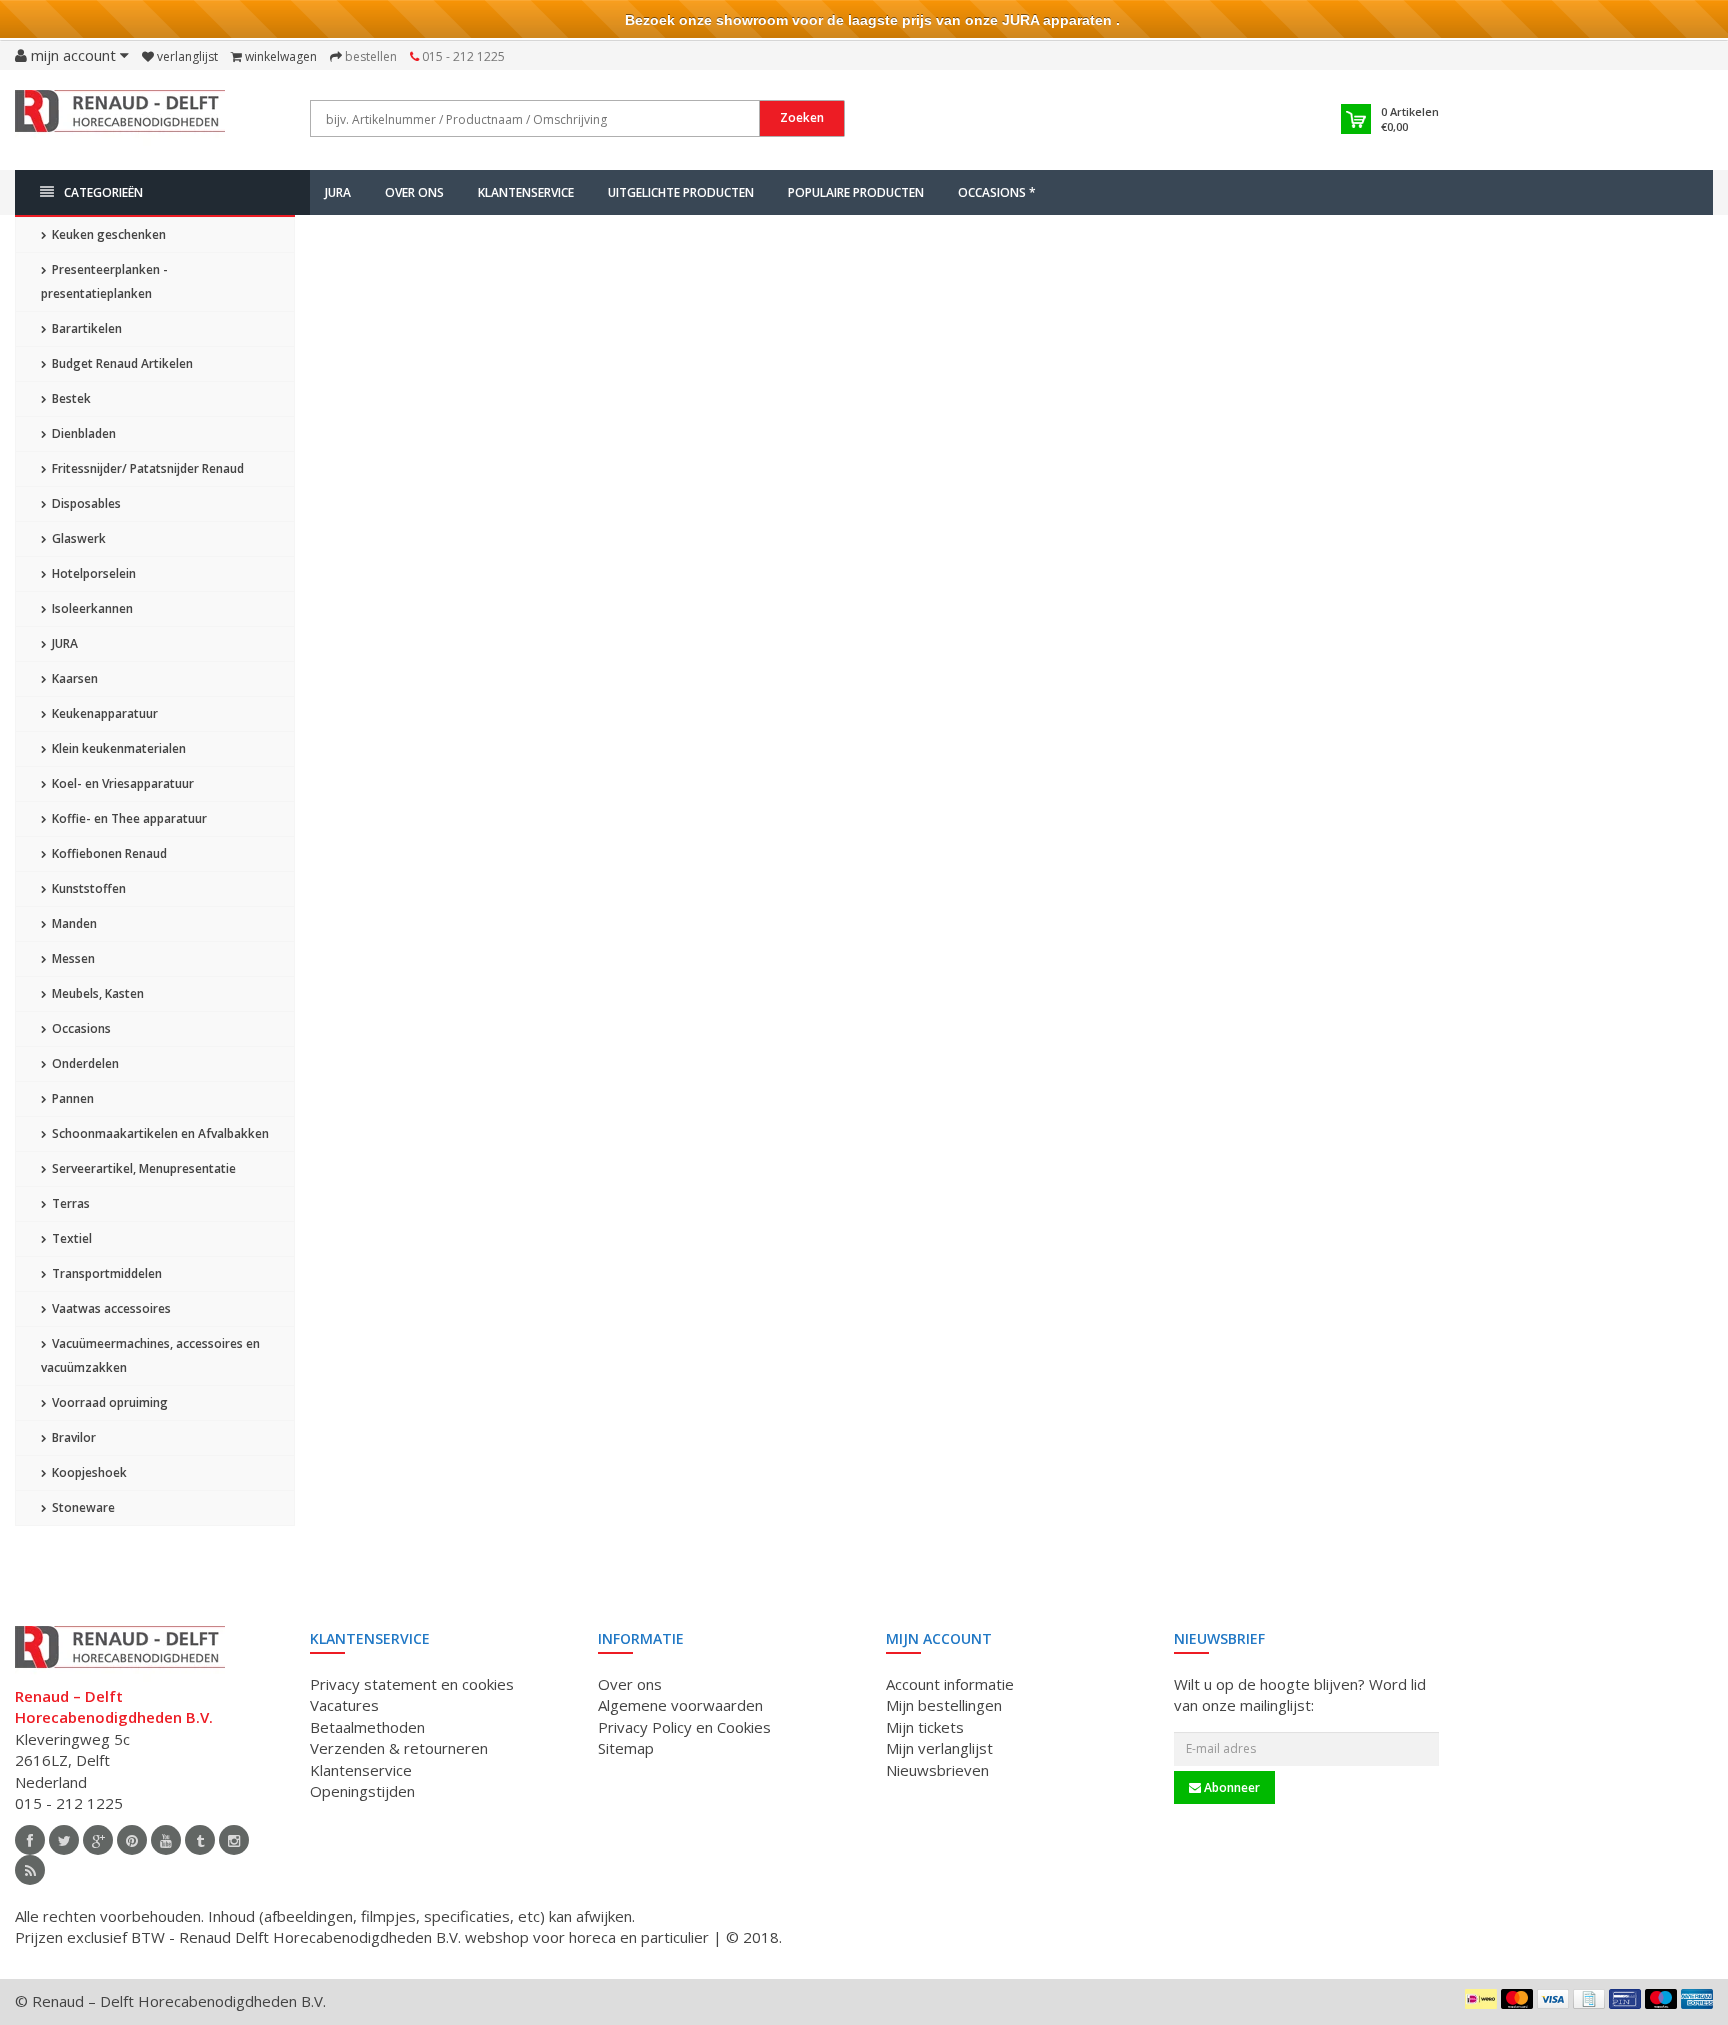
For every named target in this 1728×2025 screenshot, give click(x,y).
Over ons (414, 192)
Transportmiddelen (105, 1273)
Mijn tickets (925, 1727)
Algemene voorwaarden (680, 1705)
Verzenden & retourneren (399, 1748)
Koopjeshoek (88, 1472)
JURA (338, 192)
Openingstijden (362, 1791)
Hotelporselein (92, 573)
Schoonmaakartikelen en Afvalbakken (159, 1133)
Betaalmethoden (367, 1727)
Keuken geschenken (107, 234)
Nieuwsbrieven (937, 1770)
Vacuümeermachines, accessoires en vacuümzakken (150, 1355)
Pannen (71, 1098)
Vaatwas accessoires (110, 1308)
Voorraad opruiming (108, 1402)
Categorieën (103, 192)
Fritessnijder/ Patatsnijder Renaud (146, 468)
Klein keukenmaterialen (117, 748)
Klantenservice (526, 192)
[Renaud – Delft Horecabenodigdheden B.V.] (120, 118)
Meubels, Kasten (96, 993)
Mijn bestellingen (944, 1705)
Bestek (70, 398)
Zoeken (802, 117)
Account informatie (950, 1684)
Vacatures (344, 1705)
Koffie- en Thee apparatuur (128, 818)
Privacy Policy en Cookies (684, 1727)
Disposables (85, 503)
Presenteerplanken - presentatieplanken (104, 281)
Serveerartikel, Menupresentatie (142, 1168)
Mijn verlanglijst (939, 1748)
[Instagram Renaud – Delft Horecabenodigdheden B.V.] (234, 1840)
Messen (72, 958)
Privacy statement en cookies (412, 1684)
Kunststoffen (87, 888)
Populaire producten (856, 192)
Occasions (80, 1028)
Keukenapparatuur (103, 713)
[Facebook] (30, 1840)
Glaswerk (77, 538)
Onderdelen (84, 1063)
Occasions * (997, 192)
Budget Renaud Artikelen (121, 363)
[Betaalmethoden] (1481, 1999)
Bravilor (72, 1437)
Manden (73, 923)
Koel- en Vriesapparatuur (121, 783)
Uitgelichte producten (681, 192)
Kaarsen (73, 678)
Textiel (70, 1238)
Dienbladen (82, 433)
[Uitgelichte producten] (30, 1870)
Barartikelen (85, 328)
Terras (69, 1203)
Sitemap (626, 1748)
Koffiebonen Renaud (108, 853)
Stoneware (82, 1507)
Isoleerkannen (91, 608)
